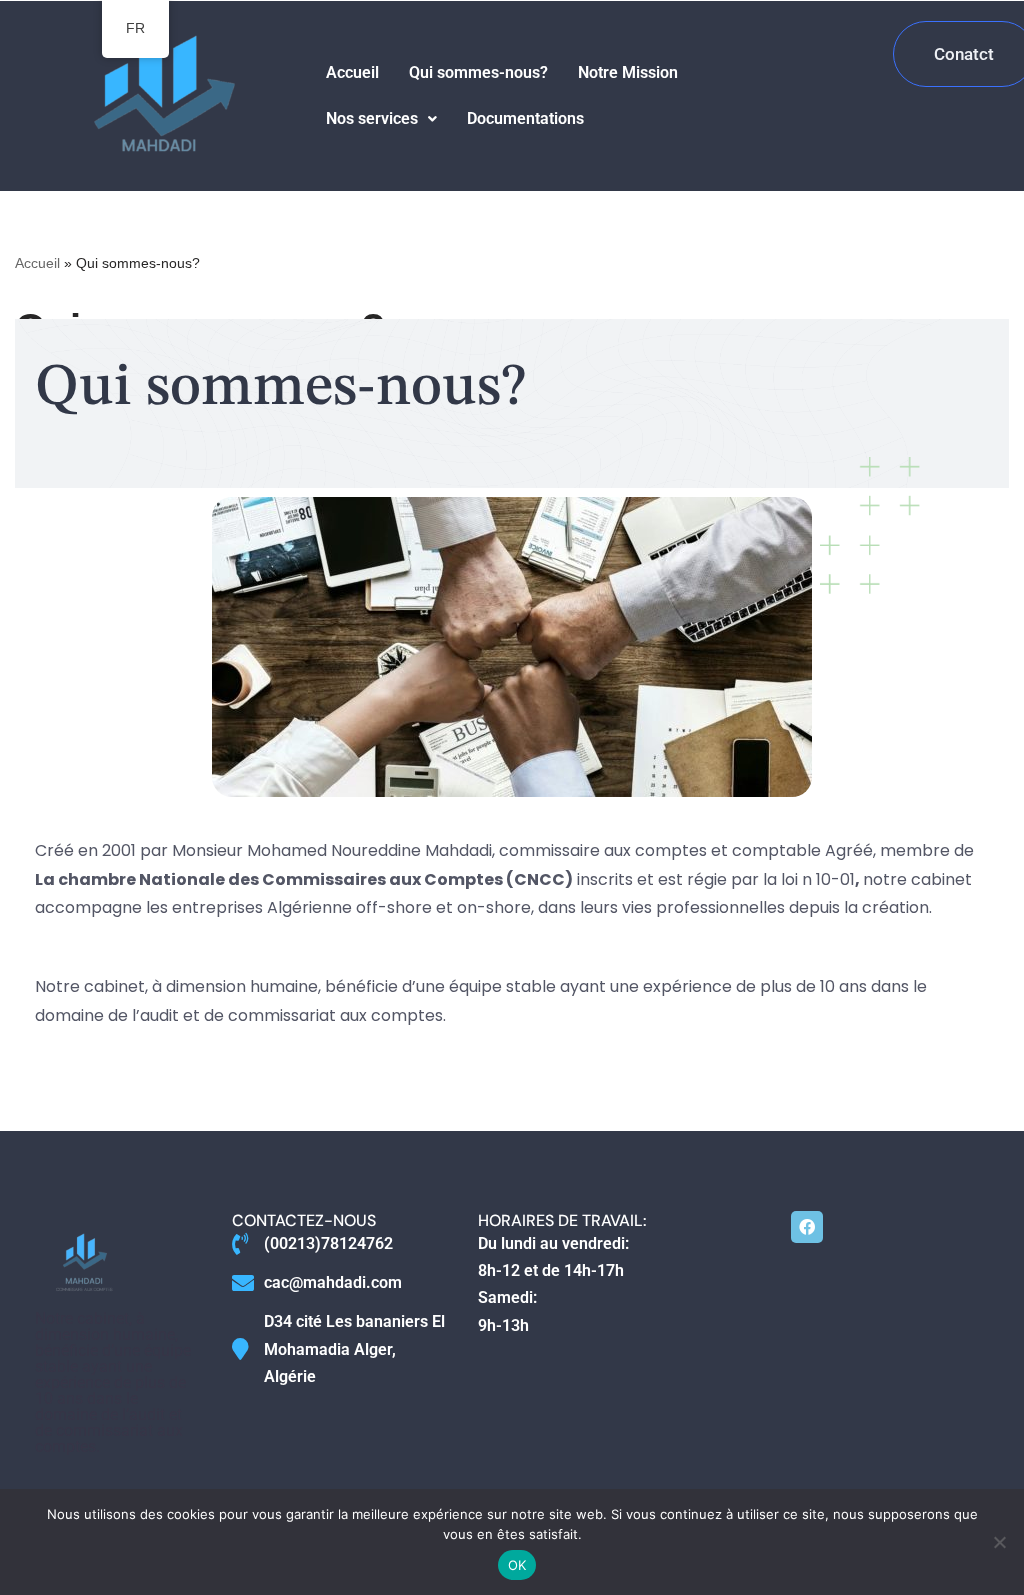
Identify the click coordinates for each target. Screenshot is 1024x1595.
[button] (381, 119)
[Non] (999, 1542)
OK (517, 1565)
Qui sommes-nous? (478, 72)
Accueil (352, 72)
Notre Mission (628, 72)
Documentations (525, 118)
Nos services (372, 118)
